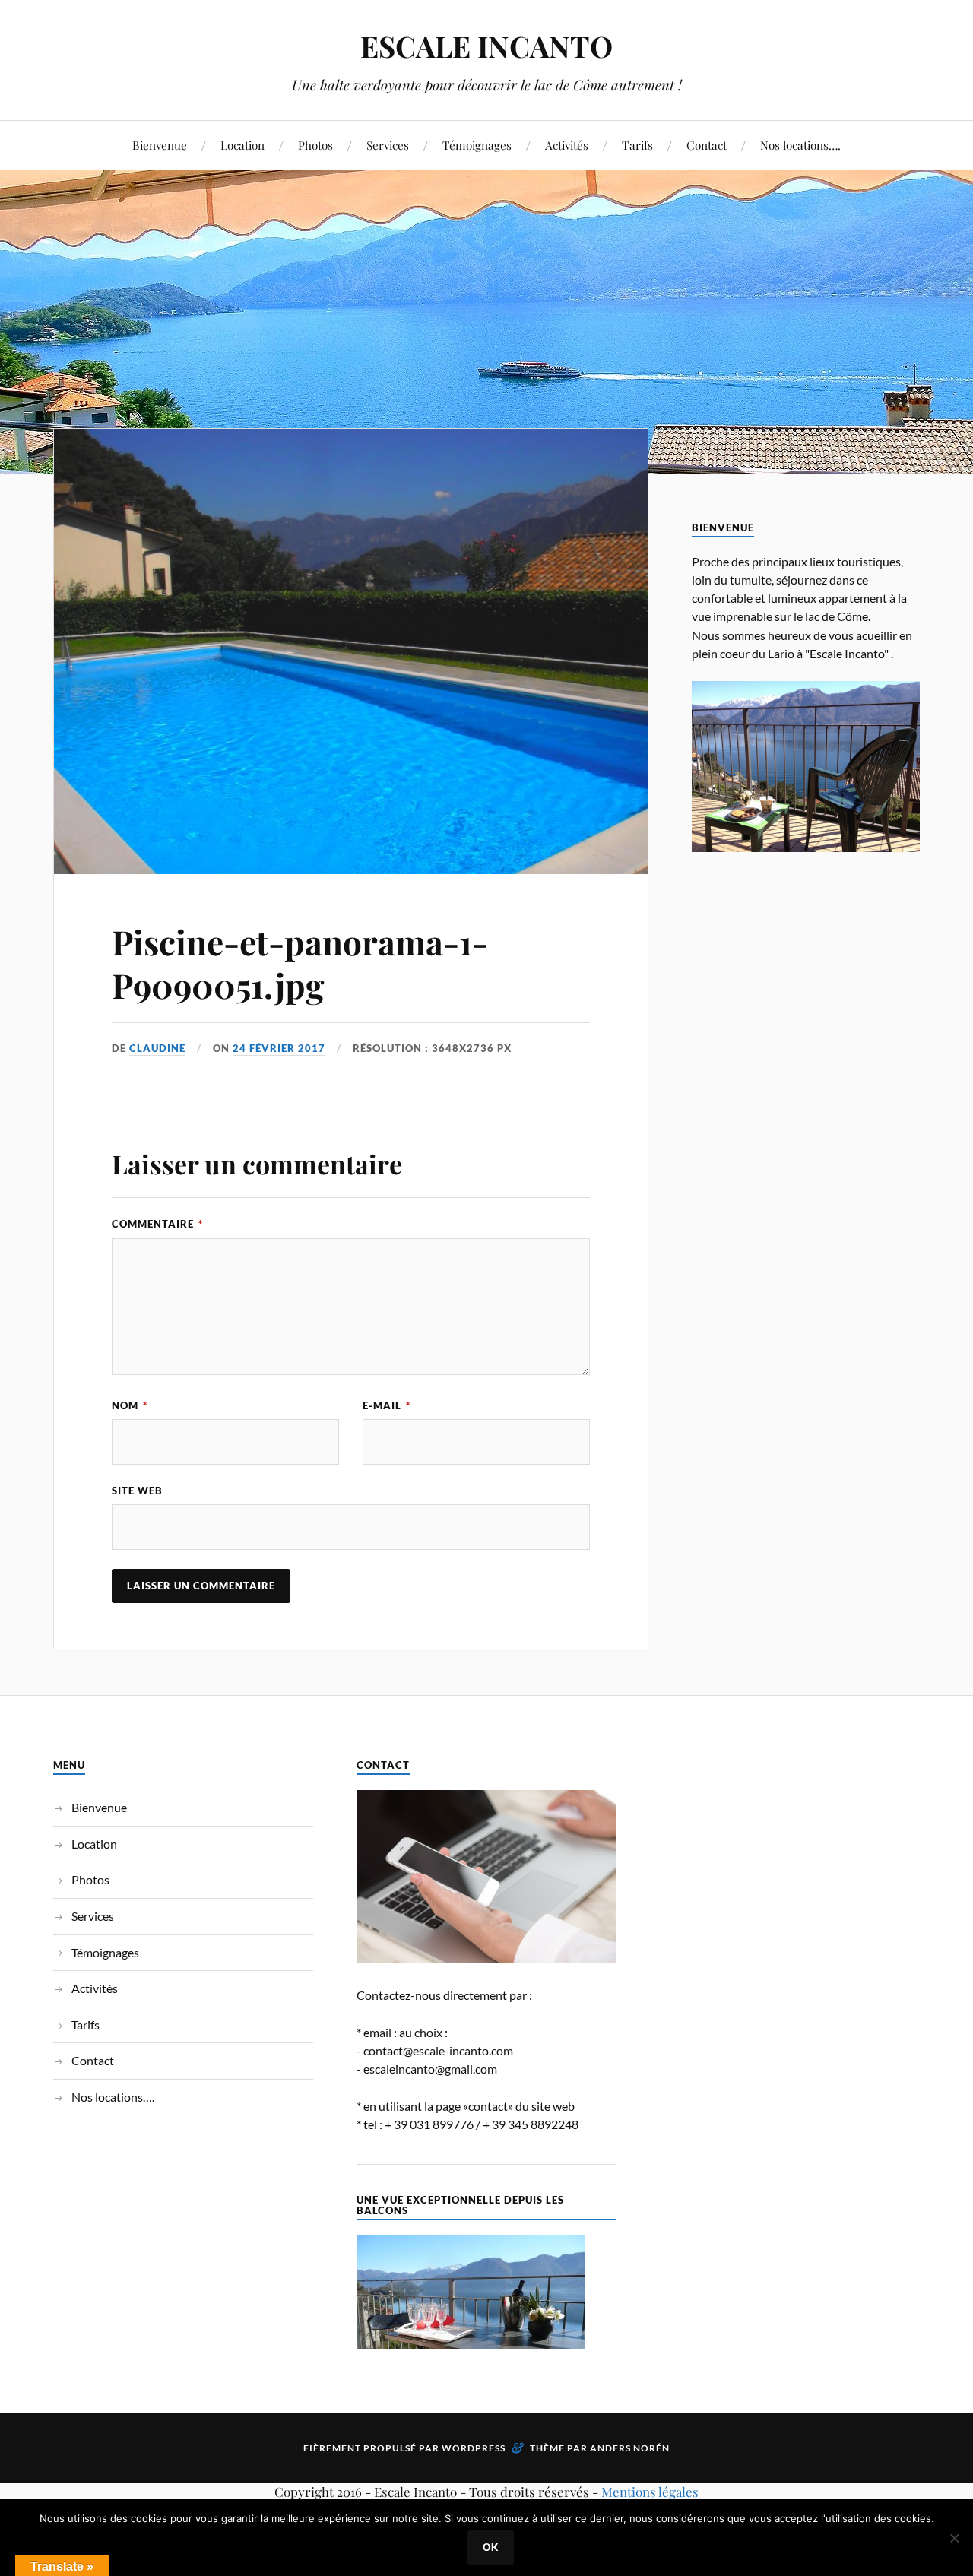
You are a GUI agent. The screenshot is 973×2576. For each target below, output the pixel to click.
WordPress (474, 2448)
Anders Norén (630, 2448)
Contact (707, 145)
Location (242, 145)
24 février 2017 (279, 1048)
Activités (567, 145)
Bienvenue (160, 145)
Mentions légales (650, 2492)
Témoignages (477, 145)
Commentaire (157, 1224)
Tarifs (637, 145)
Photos (315, 145)
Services (388, 145)
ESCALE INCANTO (486, 46)
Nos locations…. (800, 145)
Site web (137, 1491)
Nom (130, 1405)
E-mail (387, 1405)
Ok (491, 2547)
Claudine (157, 1048)
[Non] (954, 2538)
